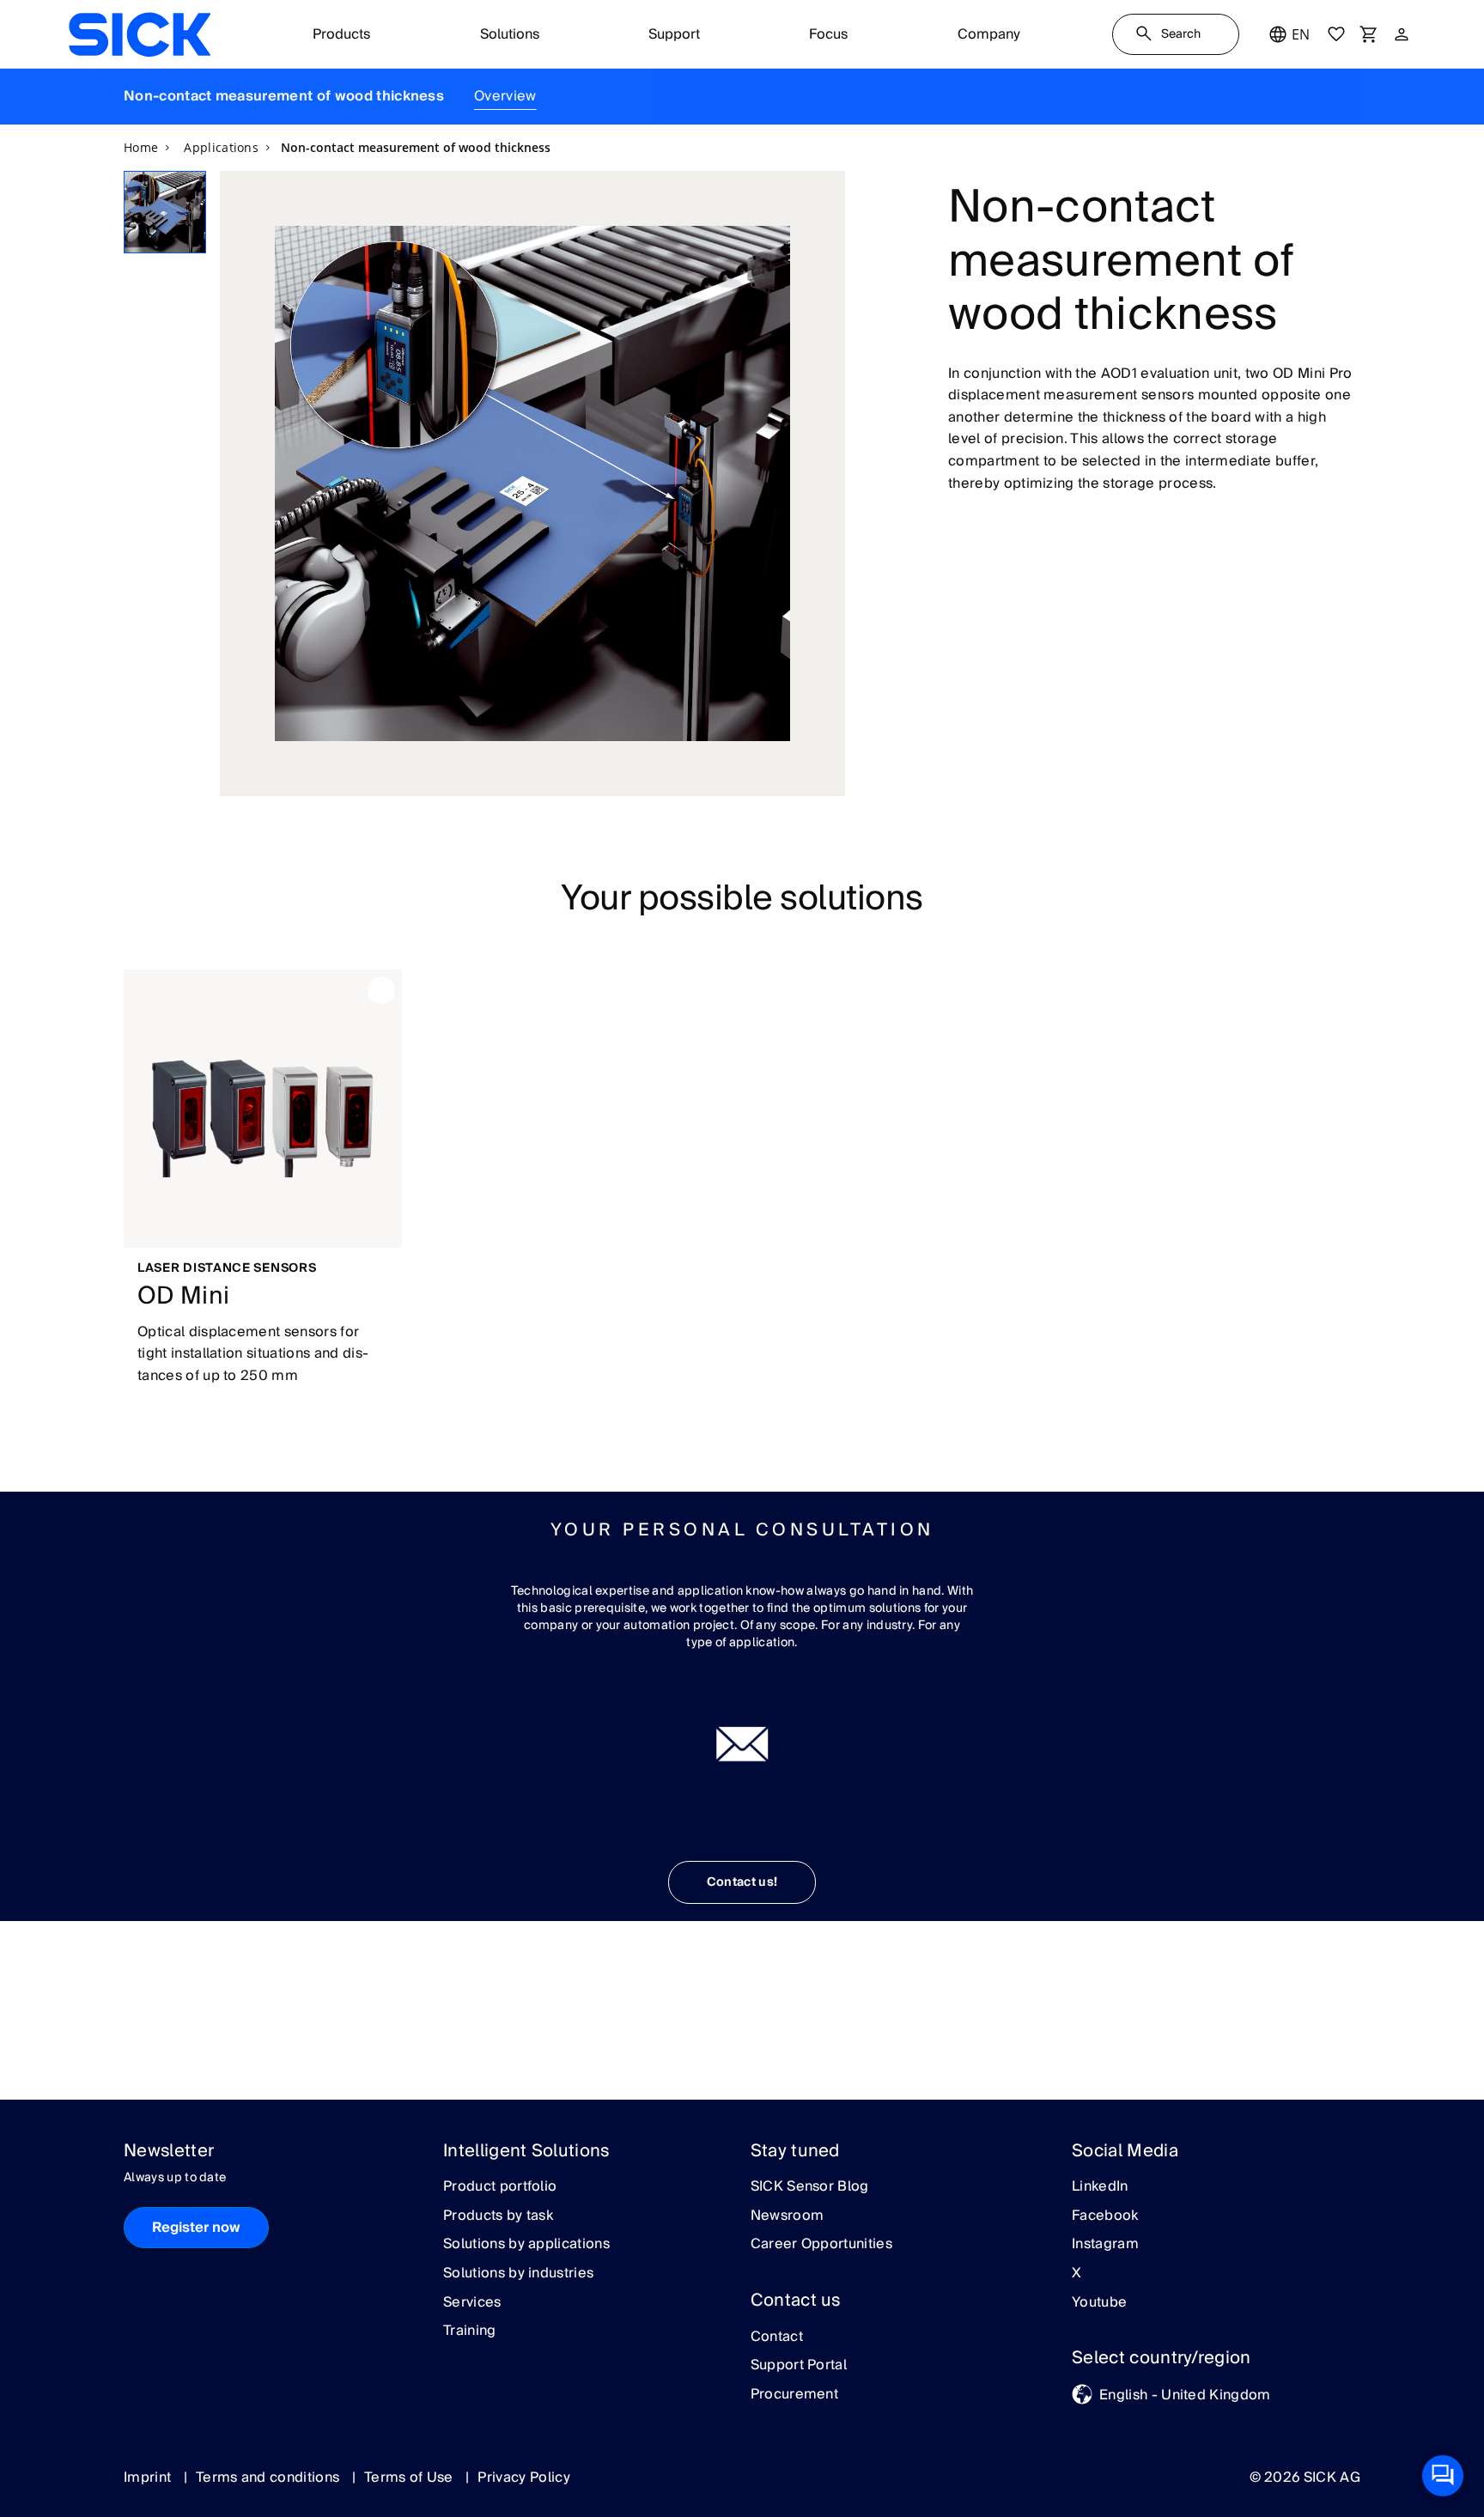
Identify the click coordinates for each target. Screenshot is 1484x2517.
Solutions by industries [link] (518, 2274)
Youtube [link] (1099, 2303)
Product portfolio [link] (500, 2187)
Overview (505, 96)
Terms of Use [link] (411, 2477)
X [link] (1077, 2274)
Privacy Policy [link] (523, 2477)
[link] (140, 34)
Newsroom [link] (788, 2216)
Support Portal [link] (799, 2366)
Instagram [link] (1105, 2245)
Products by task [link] (498, 2216)
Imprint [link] (149, 2477)
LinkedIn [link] (1100, 2187)
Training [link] (470, 2332)
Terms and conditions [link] (270, 2477)
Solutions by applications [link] (526, 2245)
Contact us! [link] (742, 1882)
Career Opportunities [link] (821, 2245)
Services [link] (472, 2303)
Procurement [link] (795, 2395)
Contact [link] (777, 2338)
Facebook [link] (1105, 2216)
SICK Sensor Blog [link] (810, 2187)
